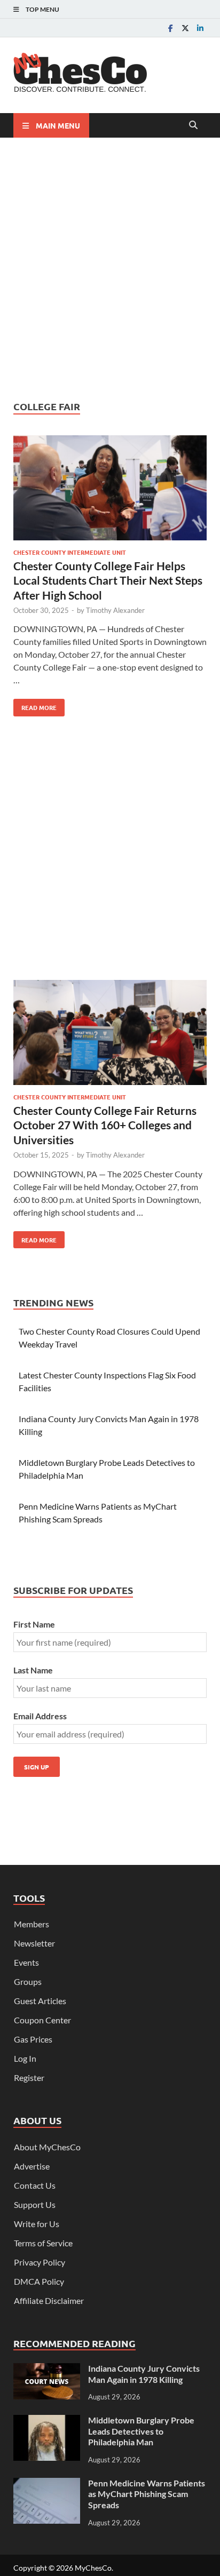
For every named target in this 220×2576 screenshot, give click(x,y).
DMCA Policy (39, 2281)
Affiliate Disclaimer (49, 2300)
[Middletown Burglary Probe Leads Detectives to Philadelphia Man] (47, 2421)
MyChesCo (93, 2568)
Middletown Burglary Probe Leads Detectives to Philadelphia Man (141, 2431)
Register (29, 2077)
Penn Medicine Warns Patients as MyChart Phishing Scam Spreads (147, 2494)
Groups (28, 1981)
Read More (35, 705)
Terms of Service (43, 2243)
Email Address (40, 1716)
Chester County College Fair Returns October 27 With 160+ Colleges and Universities (105, 1125)
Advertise (32, 2166)
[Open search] (193, 125)
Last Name (33, 1670)
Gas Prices (33, 2039)
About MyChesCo (47, 2147)
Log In (25, 2058)
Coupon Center (42, 2020)
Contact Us (35, 2185)
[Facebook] (170, 28)
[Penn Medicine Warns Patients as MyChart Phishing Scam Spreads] (47, 2484)
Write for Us (37, 2224)
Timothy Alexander (115, 610)
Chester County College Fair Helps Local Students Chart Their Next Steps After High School (108, 580)
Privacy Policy (40, 2262)
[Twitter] (185, 28)
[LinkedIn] (200, 28)
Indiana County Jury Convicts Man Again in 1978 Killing (144, 2374)
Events (26, 1962)
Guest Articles (40, 2001)
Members (32, 1924)
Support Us (35, 2204)
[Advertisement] (110, 269)
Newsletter (34, 1943)
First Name (34, 1624)
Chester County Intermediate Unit (70, 552)
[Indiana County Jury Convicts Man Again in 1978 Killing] (47, 2369)
